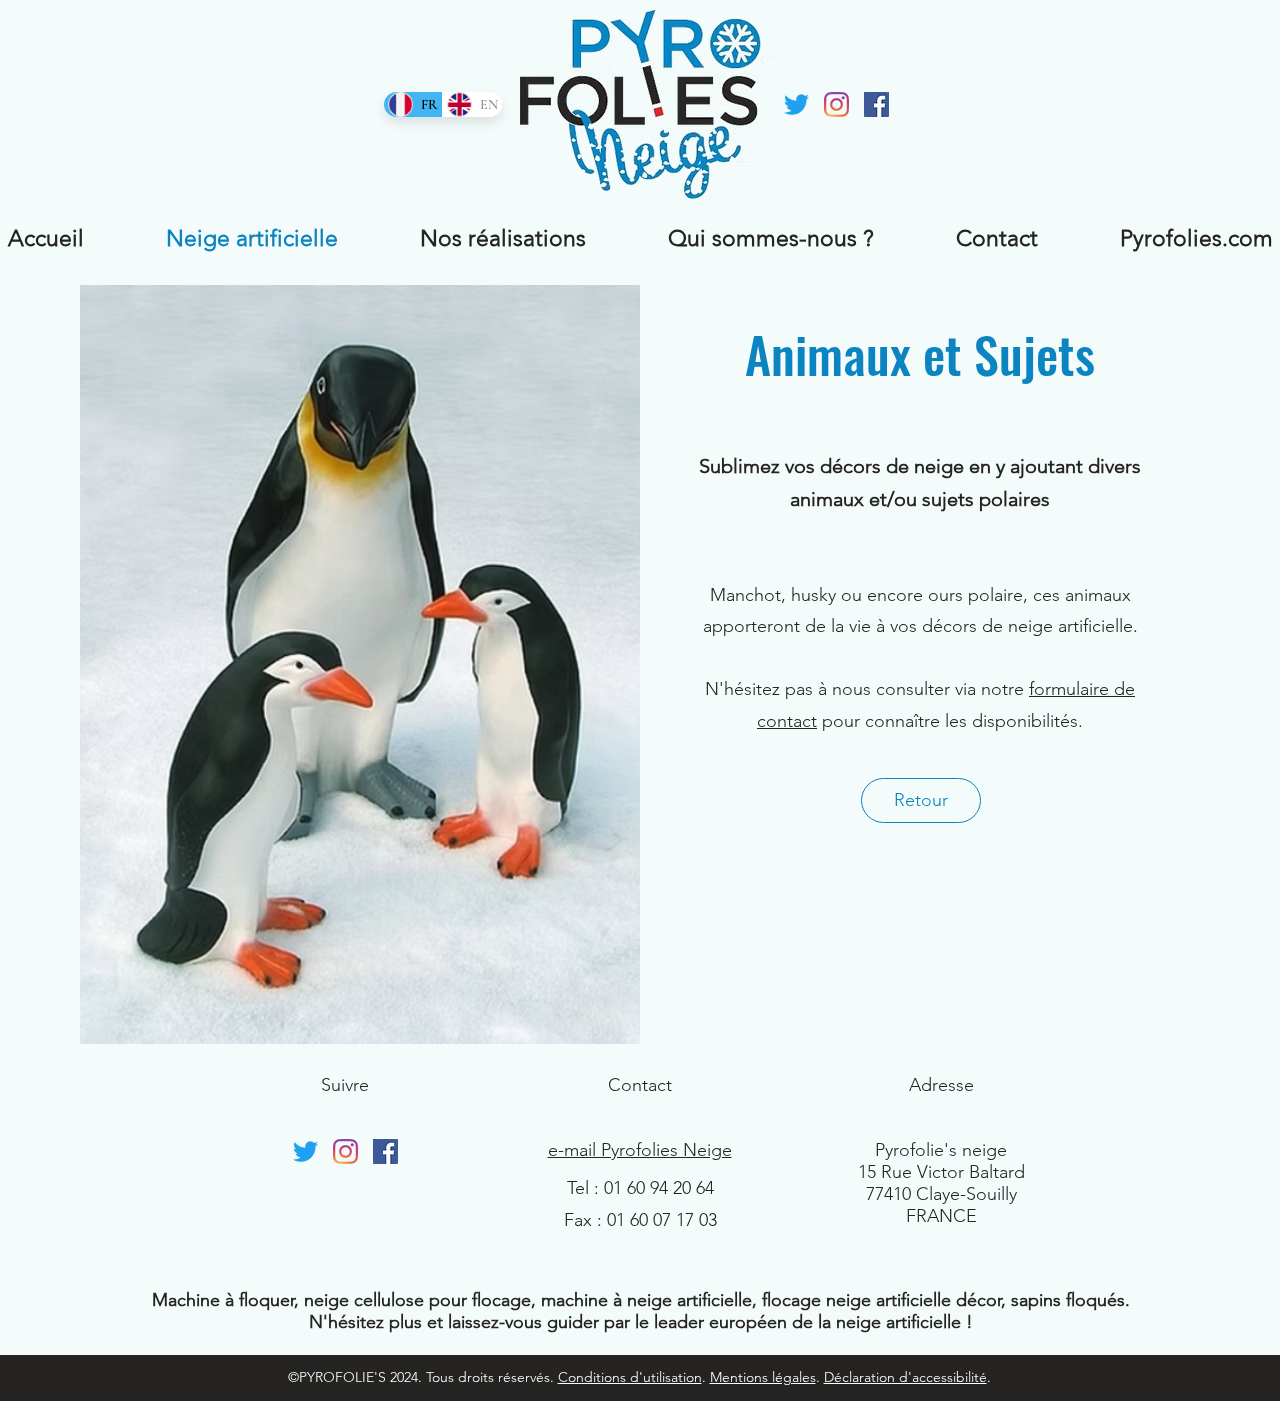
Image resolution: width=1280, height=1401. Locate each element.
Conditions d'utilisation (630, 1377)
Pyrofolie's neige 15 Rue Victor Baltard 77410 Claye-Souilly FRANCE (941, 1183)
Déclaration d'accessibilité (905, 1377)
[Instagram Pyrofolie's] (836, 104)
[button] (921, 800)
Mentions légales (763, 1377)
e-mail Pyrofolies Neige (640, 1150)
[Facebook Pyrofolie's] (876, 104)
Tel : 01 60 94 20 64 (640, 1188)
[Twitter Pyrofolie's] (796, 104)
